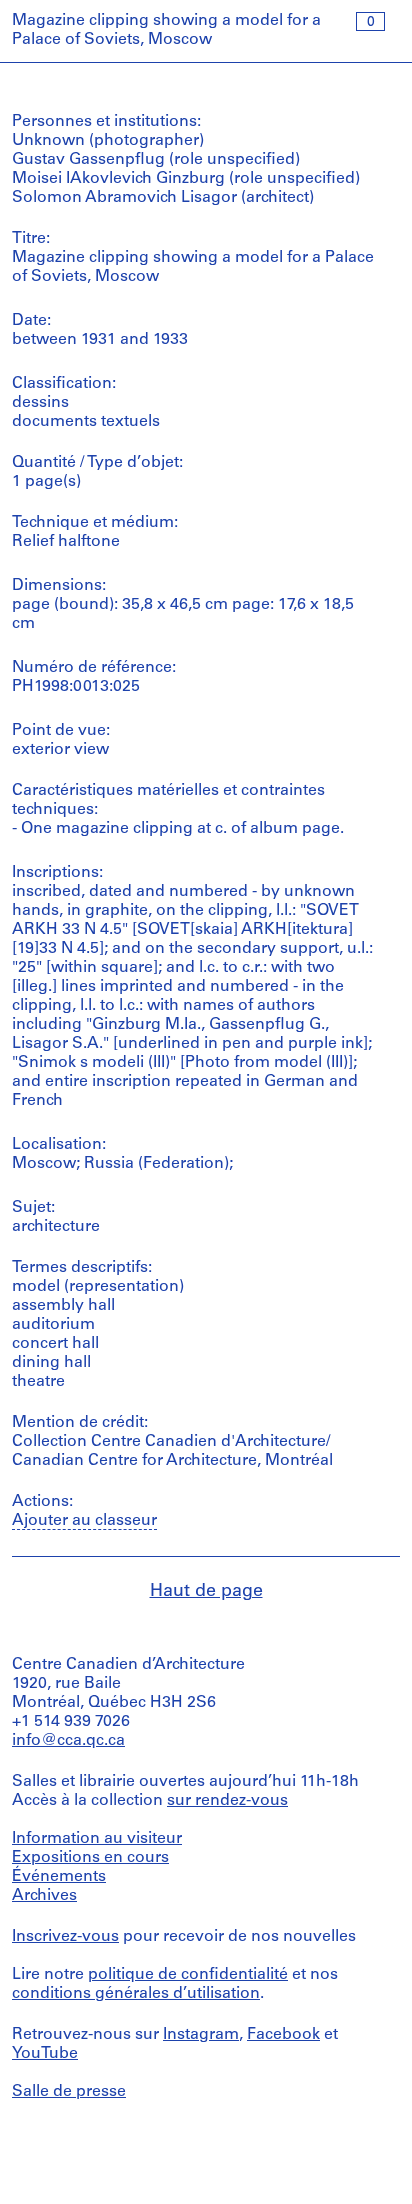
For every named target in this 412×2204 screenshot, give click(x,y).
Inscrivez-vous (65, 1937)
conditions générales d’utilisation (136, 1994)
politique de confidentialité (188, 1975)
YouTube (45, 2054)
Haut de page (206, 1592)
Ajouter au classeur (84, 1521)
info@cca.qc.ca (68, 1741)
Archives (44, 1896)
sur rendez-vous (227, 1801)
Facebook (283, 2035)
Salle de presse (69, 2092)
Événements (59, 1877)
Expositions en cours (90, 1858)
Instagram (201, 2035)
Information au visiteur (97, 1839)
